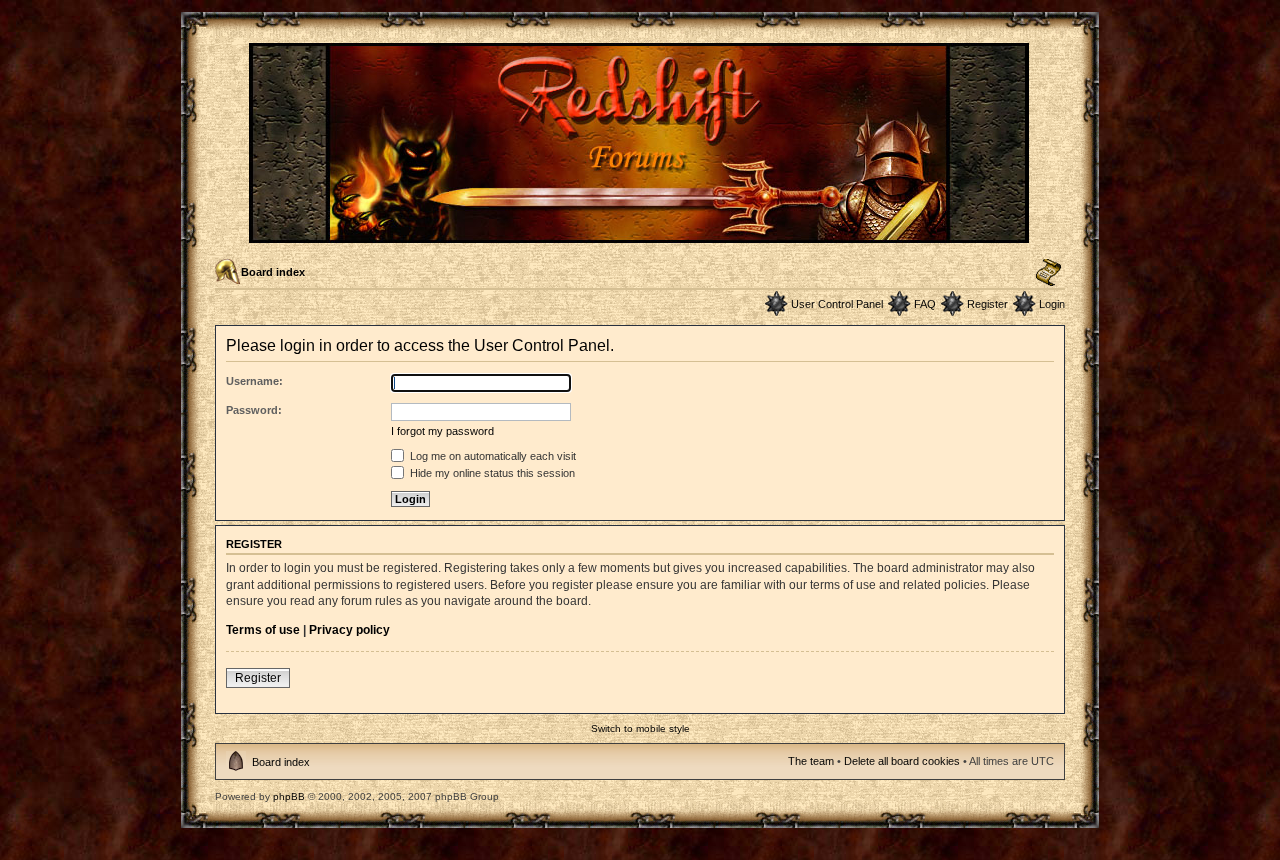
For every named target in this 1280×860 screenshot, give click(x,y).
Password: (254, 410)
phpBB (289, 796)
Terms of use (263, 630)
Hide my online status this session (491, 473)
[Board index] (640, 234)
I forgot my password (442, 431)
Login (1052, 304)
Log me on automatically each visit (491, 456)
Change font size (1048, 273)
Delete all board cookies (902, 761)
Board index (273, 272)
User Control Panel (837, 304)
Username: (254, 381)
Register (987, 304)
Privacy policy (349, 630)
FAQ (925, 304)
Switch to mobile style (640, 728)
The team (811, 761)
